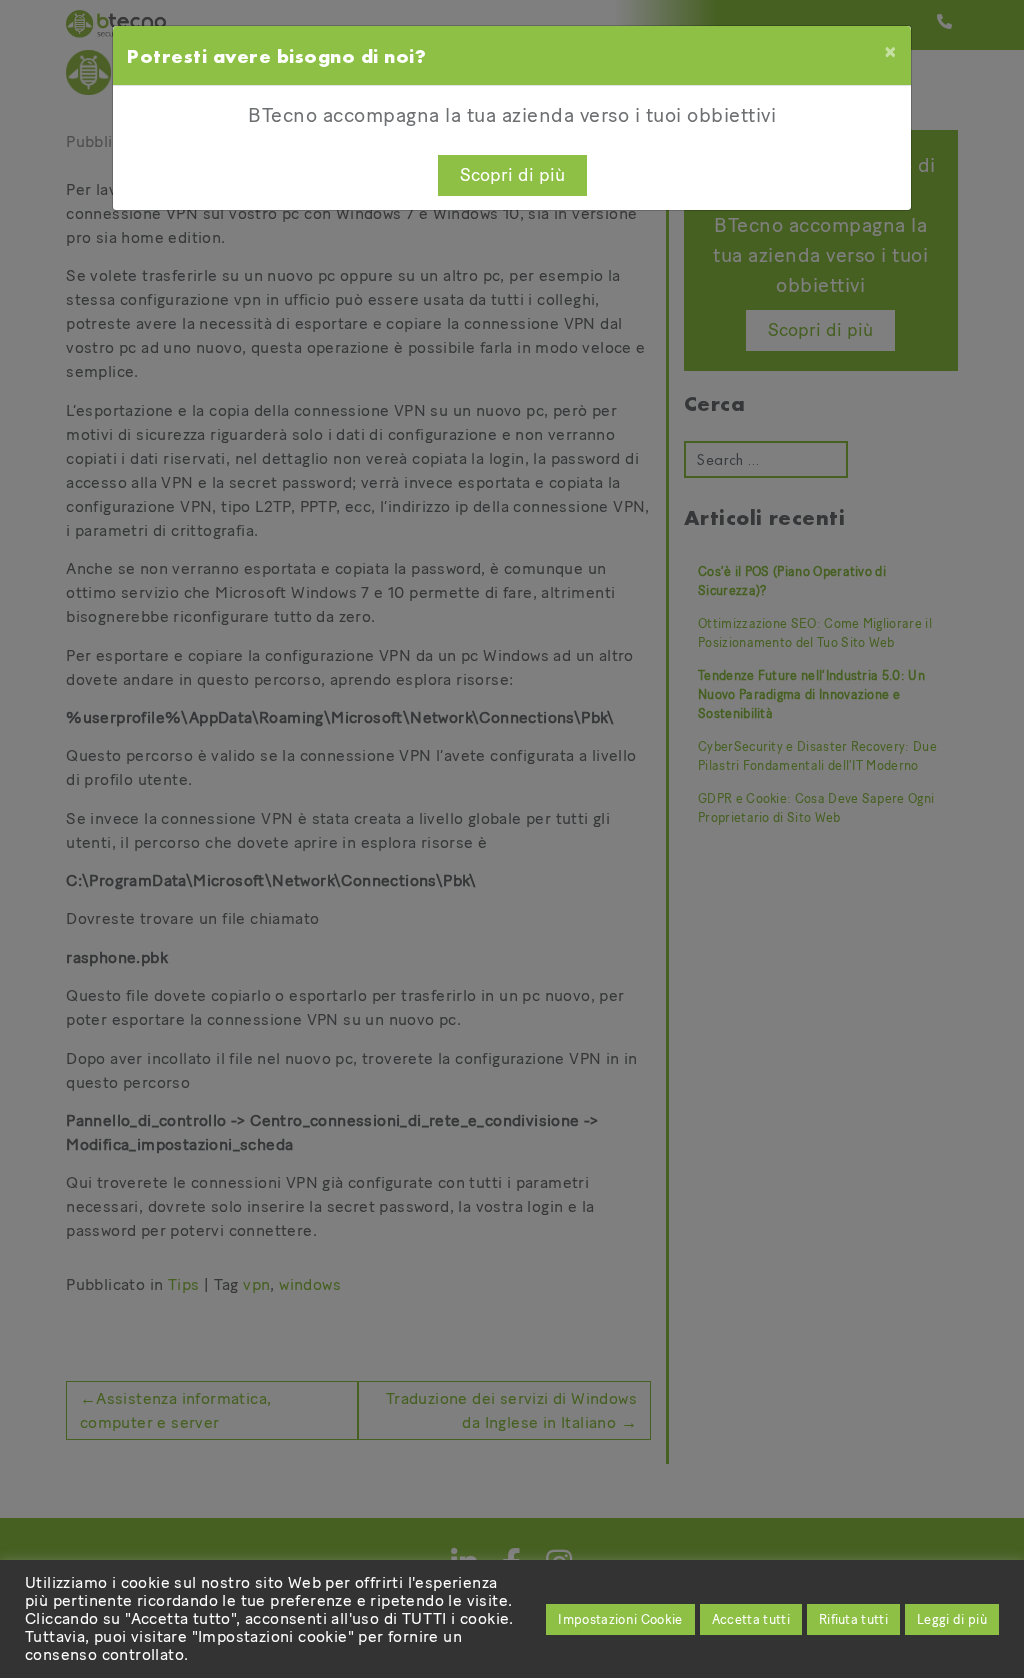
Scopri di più (512, 175)
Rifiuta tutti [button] (853, 1619)
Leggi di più (952, 1619)
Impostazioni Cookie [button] (620, 1619)
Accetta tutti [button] (751, 1619)
